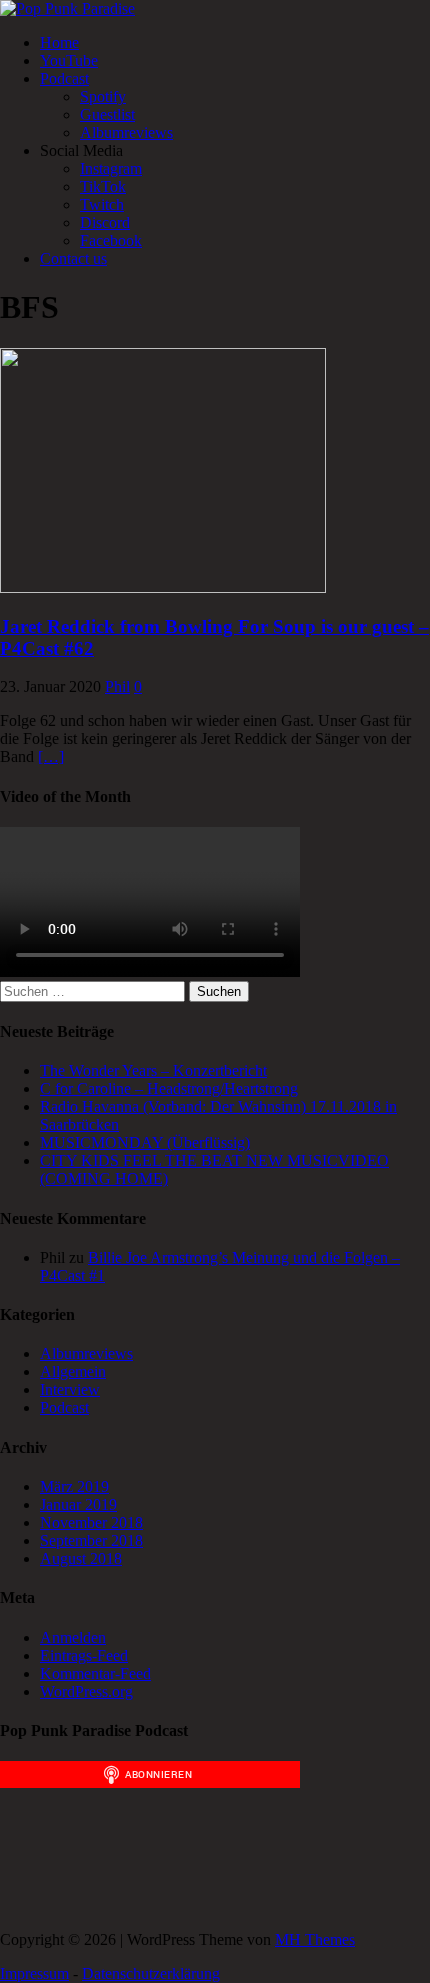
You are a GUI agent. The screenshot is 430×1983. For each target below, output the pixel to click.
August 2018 (81, 1558)
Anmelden (73, 1637)
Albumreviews (126, 132)
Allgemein (73, 1371)
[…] (51, 756)
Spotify (103, 96)
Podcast (64, 78)
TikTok (103, 186)
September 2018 (91, 1540)
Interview (70, 1389)
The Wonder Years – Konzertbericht (153, 1070)
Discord (105, 222)
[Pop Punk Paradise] (67, 8)
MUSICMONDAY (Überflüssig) (145, 1142)
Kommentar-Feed (95, 1673)
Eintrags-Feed (84, 1655)
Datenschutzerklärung (151, 1973)
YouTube (69, 60)
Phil (117, 686)
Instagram (111, 168)
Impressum (34, 1973)
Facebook (111, 240)
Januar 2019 (78, 1504)
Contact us (73, 258)
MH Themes (315, 1939)
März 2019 (74, 1486)
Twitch (102, 204)
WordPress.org (86, 1691)
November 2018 (91, 1522)
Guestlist (107, 114)
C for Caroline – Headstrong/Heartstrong (169, 1088)
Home (59, 42)
